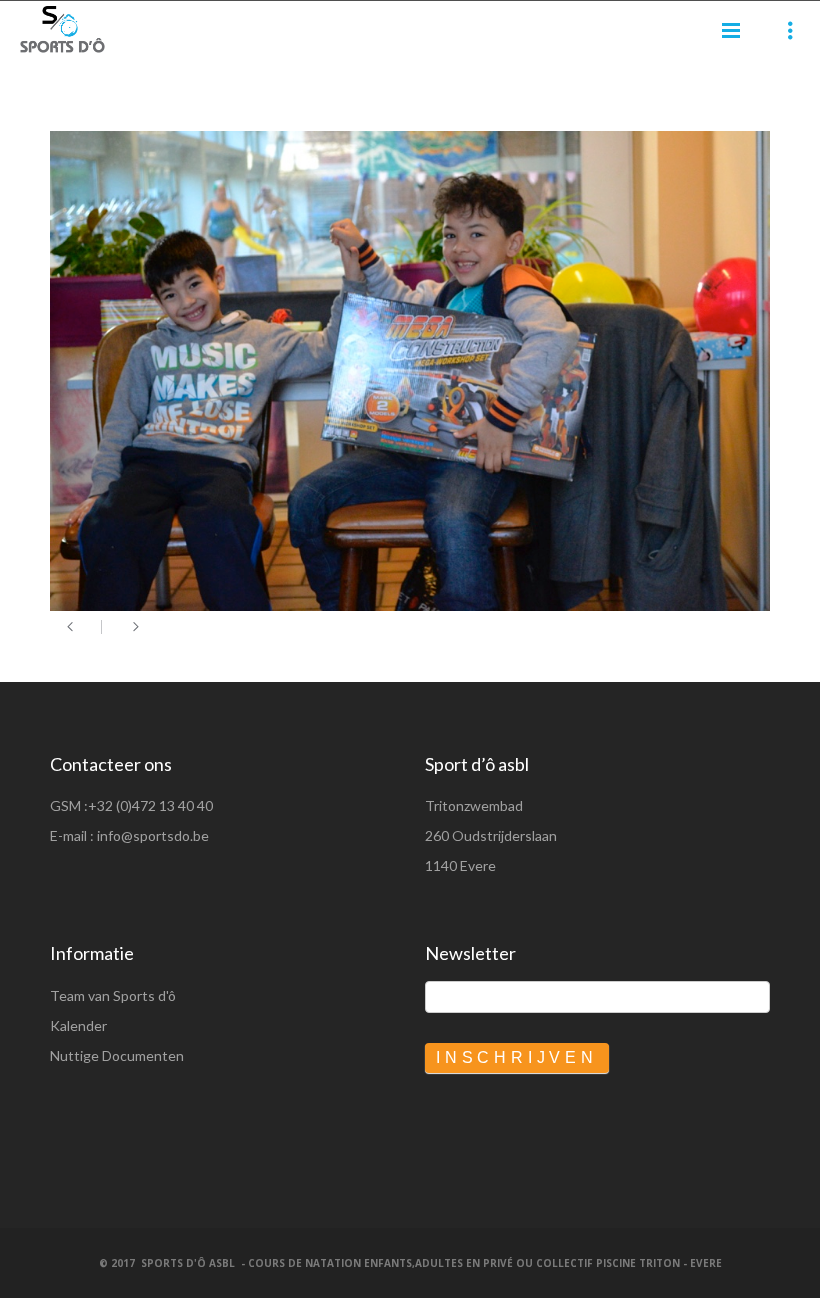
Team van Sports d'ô (113, 995)
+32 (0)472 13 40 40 (150, 805)
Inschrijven (517, 1057)
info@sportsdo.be (153, 835)
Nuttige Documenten (117, 1055)
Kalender (78, 1025)
